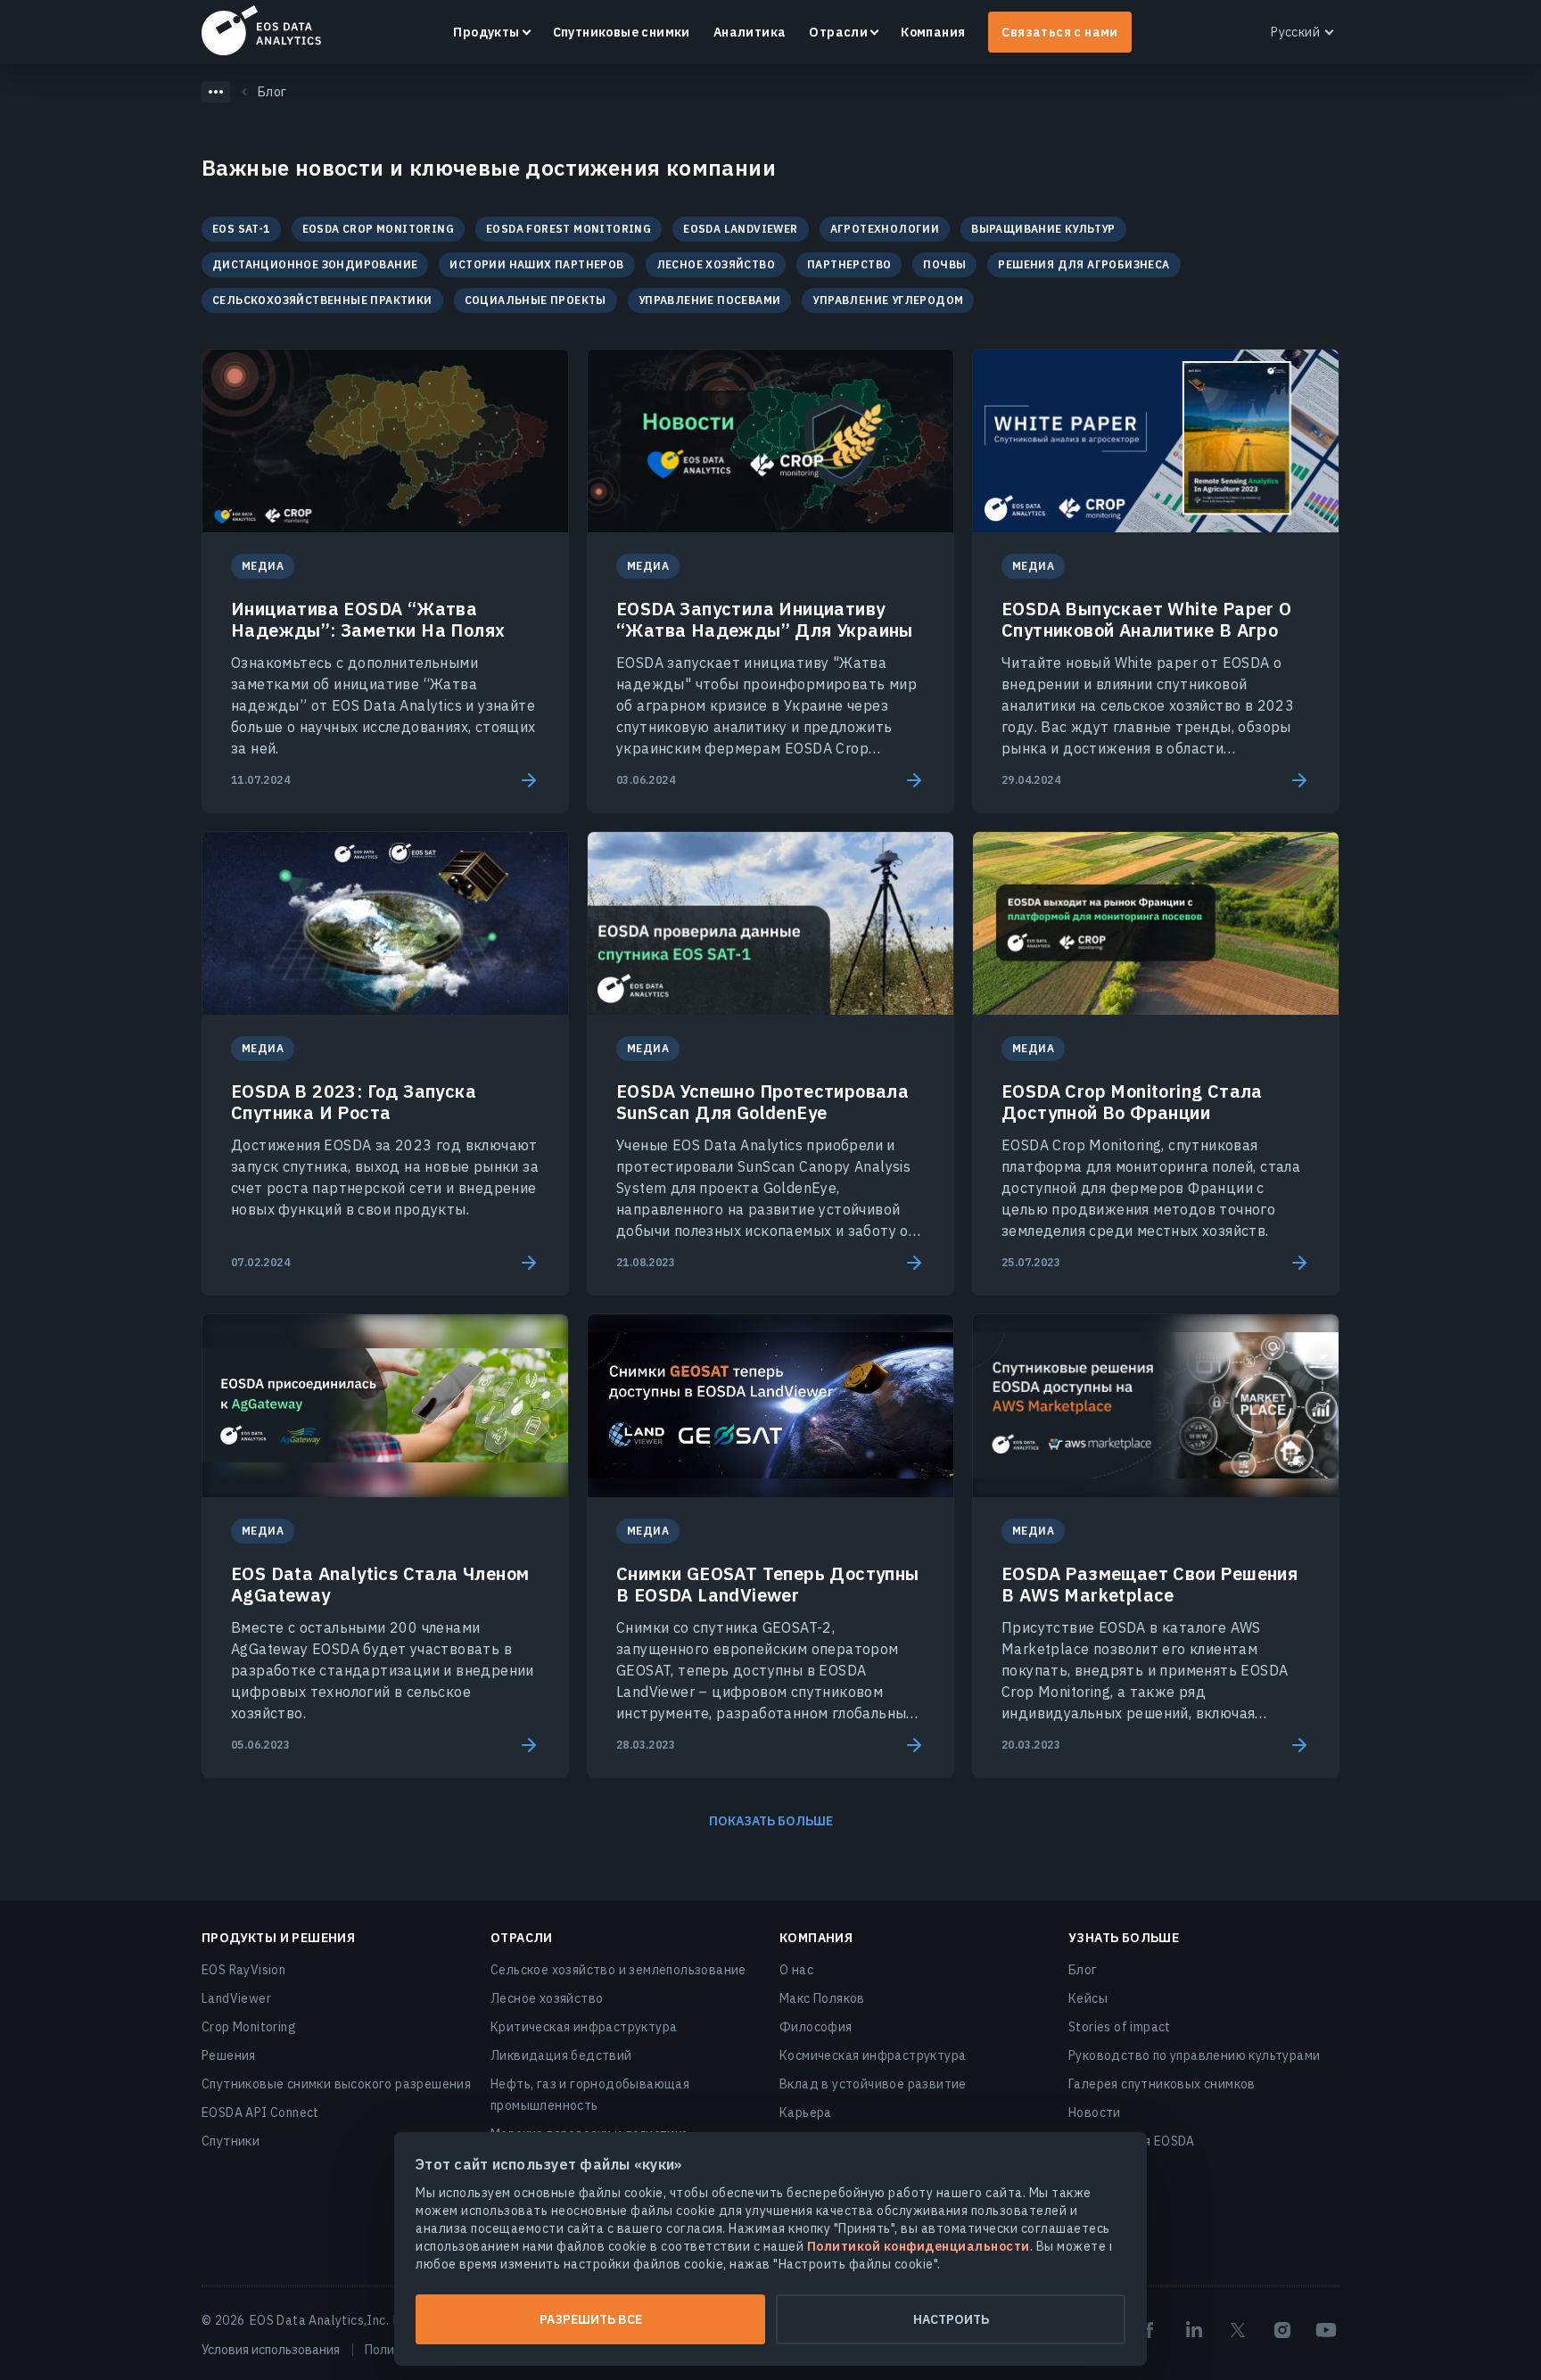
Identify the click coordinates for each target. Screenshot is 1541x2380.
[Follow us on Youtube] (1326, 2330)
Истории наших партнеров (536, 264)
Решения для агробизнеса (1084, 264)
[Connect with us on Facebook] (1150, 2330)
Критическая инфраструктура (584, 2027)
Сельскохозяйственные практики (322, 300)
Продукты (486, 32)
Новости (1095, 2112)
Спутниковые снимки (622, 32)
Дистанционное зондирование (315, 264)
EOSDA (261, 30)
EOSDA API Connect (260, 2112)
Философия (816, 2027)
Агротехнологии (885, 229)
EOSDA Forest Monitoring (569, 229)
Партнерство (849, 264)
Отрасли (838, 32)
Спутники (231, 2141)
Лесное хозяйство (716, 264)
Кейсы (1088, 1998)
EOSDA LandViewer (740, 229)
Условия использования (271, 2350)
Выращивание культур (1043, 229)
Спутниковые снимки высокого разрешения (336, 2084)
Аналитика (750, 32)
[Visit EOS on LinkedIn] (1194, 2330)
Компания (933, 32)
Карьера (806, 2112)
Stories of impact (1120, 2027)
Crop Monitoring (249, 2027)
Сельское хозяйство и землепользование (618, 1970)
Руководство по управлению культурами (1194, 2055)
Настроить (951, 2319)
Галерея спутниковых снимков (1162, 2084)
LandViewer (236, 1998)
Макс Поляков (822, 1998)
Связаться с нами (1059, 32)
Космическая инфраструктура (873, 2055)
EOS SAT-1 (241, 229)
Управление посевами (710, 300)
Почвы (944, 264)
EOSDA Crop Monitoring (378, 229)
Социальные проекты (536, 300)
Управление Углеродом (888, 300)
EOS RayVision (243, 1970)
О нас (796, 1970)
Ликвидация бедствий (561, 2055)
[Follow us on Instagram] (1282, 2330)
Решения (229, 2055)
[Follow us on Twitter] (1238, 2330)
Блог (1083, 1970)
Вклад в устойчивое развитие (873, 2084)
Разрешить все (591, 2319)
